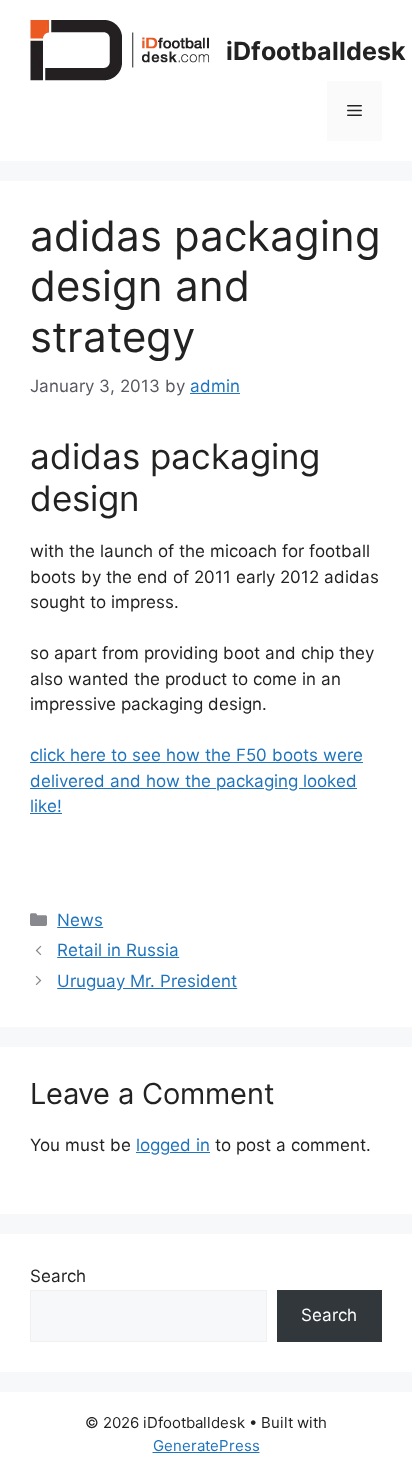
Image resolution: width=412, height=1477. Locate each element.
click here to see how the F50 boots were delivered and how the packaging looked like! (196, 780)
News (80, 920)
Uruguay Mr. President (147, 981)
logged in (173, 1145)
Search (58, 1276)
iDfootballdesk (316, 51)
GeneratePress (206, 1445)
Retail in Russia (118, 950)
